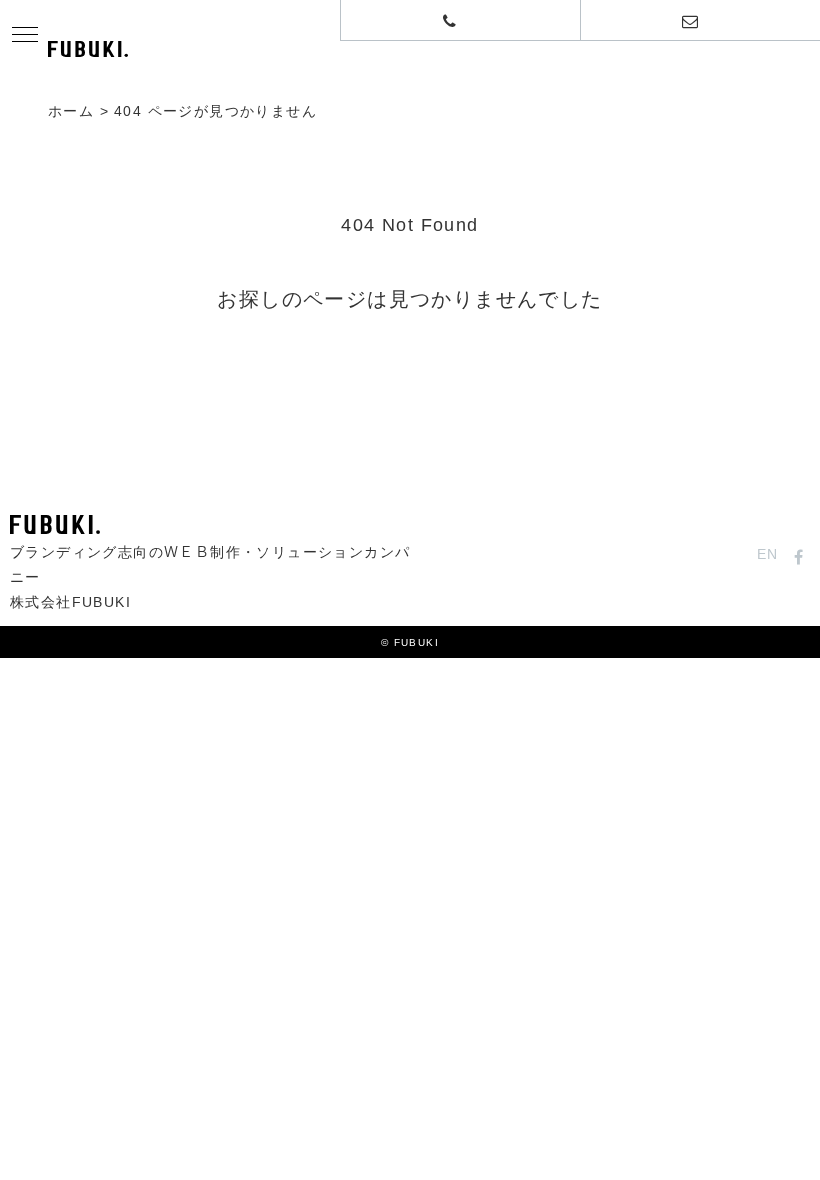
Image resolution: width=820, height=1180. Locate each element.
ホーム (71, 112)
